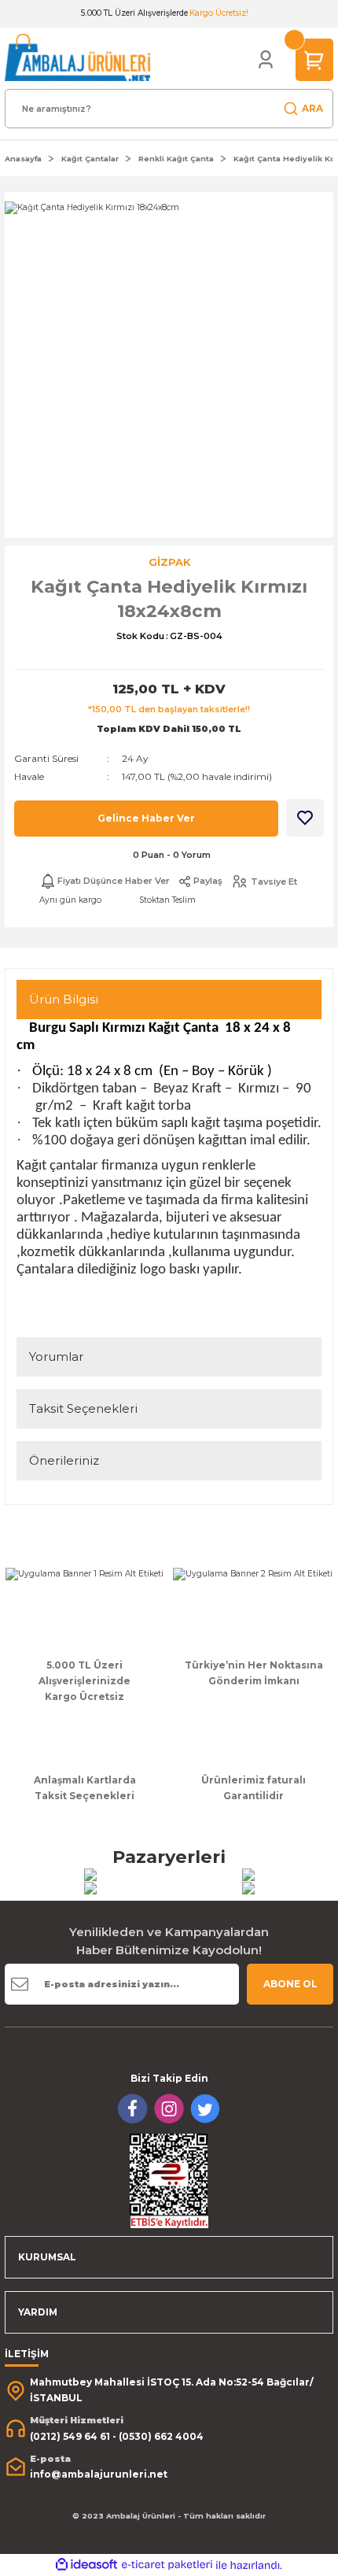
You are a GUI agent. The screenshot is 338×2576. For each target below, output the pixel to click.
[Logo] (77, 57)
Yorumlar (56, 1356)
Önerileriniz (64, 1460)
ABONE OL (290, 1984)
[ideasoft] (86, 2565)
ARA (312, 108)
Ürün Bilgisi (64, 999)
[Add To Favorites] (305, 818)
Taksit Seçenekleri (83, 1408)
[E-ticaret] (167, 2565)
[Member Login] (266, 60)
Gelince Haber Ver (146, 818)
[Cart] (314, 59)
